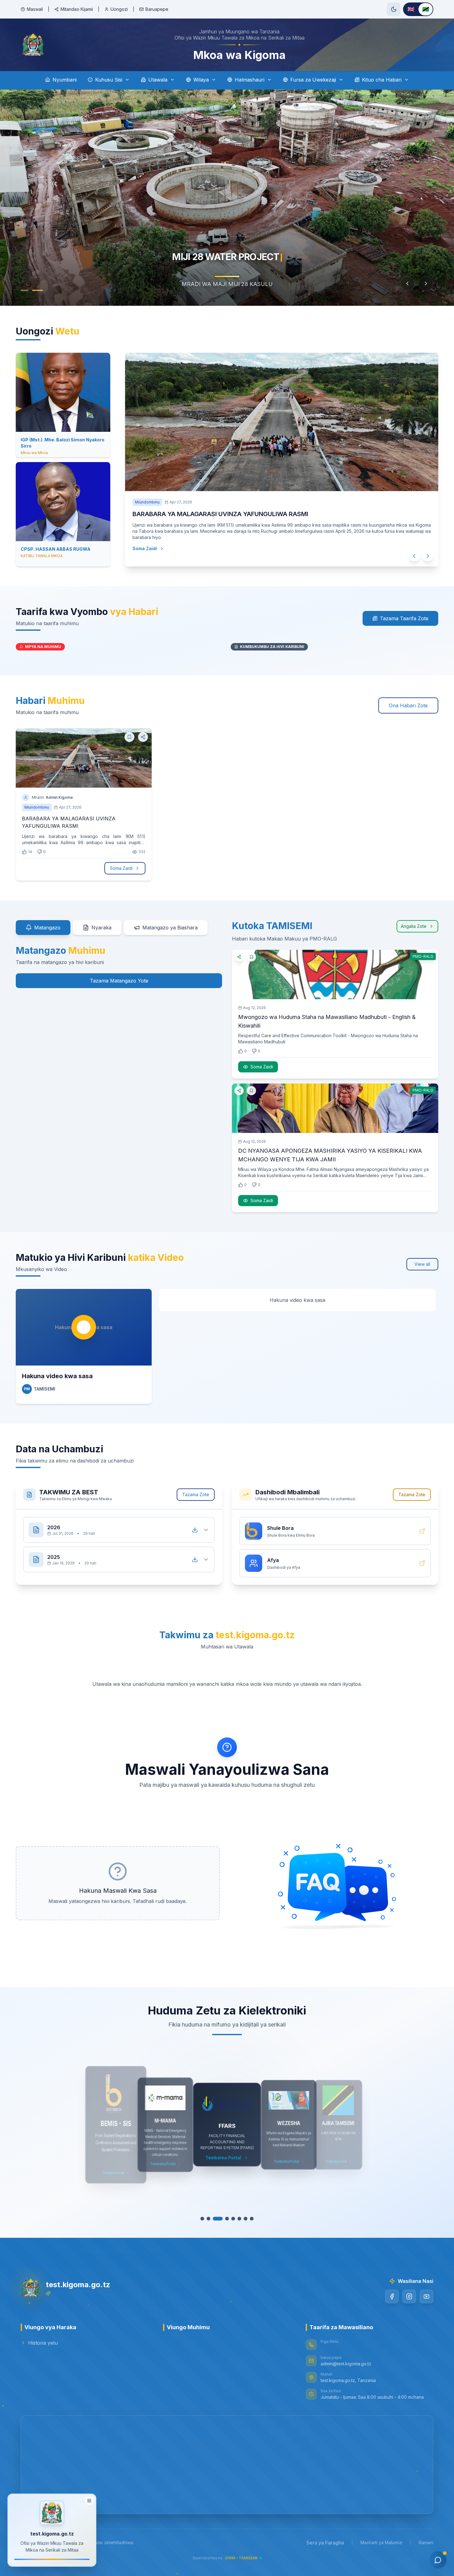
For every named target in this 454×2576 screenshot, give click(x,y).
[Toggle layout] (89, 2500)
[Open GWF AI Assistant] (438, 2560)
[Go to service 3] (218, 2219)
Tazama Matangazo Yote (119, 981)
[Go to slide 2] (40, 290)
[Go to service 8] (249, 2219)
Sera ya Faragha (325, 2543)
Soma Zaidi (121, 868)
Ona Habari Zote (408, 705)
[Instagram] (409, 2296)
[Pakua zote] (195, 1530)
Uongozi (119, 9)
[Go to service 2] (212, 2219)
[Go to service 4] (224, 2219)
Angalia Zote (414, 926)
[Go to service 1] (205, 2219)
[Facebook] (392, 2296)
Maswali (35, 9)
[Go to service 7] (242, 2219)
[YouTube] (427, 2296)
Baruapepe (157, 9)
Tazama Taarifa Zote (404, 618)
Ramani (426, 2542)
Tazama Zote (196, 1494)
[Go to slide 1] (27, 290)
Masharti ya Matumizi (381, 2542)
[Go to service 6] (236, 2219)
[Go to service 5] (230, 2219)
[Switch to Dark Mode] (394, 9)
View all (422, 1264)
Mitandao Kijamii (77, 9)
